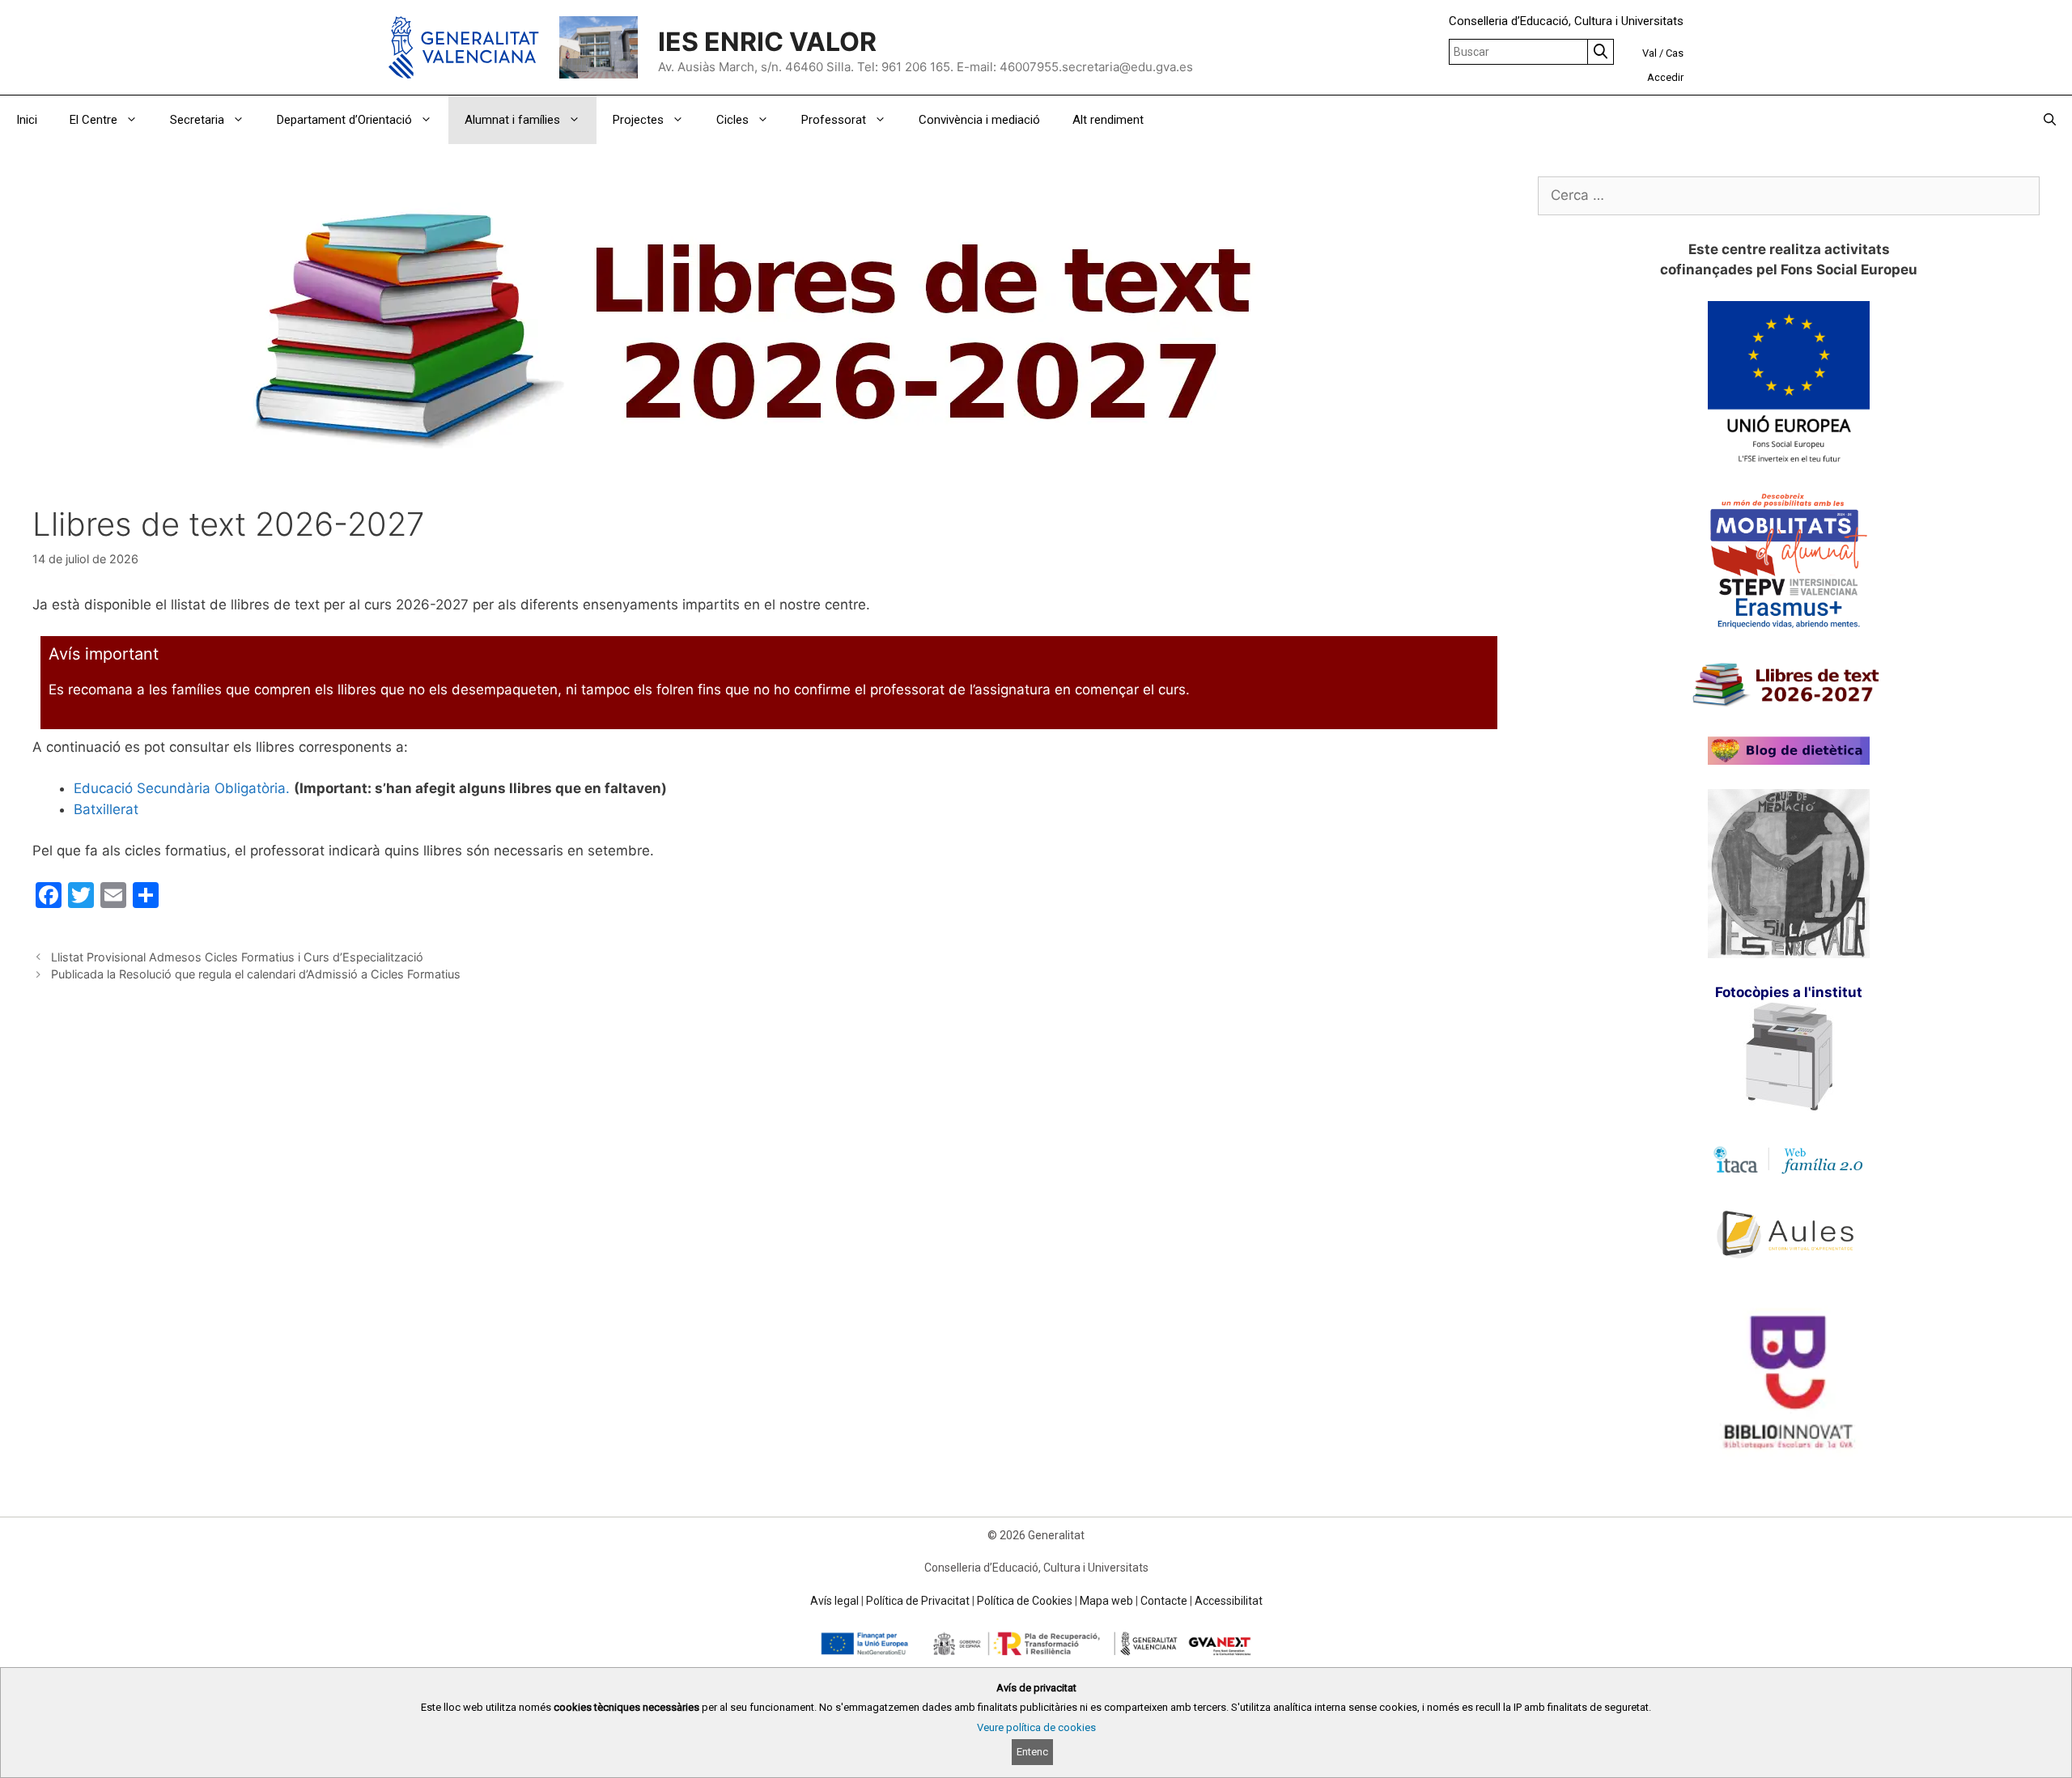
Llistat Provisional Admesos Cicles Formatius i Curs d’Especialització (237, 957)
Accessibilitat (1229, 1601)
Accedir (1665, 77)
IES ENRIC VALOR (767, 42)
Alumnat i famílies (512, 120)
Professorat (834, 120)
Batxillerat (106, 809)
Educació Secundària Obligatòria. (182, 788)
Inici (27, 120)
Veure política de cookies (1036, 1727)
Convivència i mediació (979, 120)
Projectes (638, 120)
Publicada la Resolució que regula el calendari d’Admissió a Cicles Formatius (256, 974)
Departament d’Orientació (344, 120)
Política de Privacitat (918, 1601)
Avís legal (834, 1601)
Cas (1675, 53)
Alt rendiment (1108, 120)
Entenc (1032, 1752)
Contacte (1164, 1601)
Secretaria (197, 120)
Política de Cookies (1025, 1601)
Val (1650, 53)
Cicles (732, 120)
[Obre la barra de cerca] (2050, 120)
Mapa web (1106, 1601)
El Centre (93, 120)
